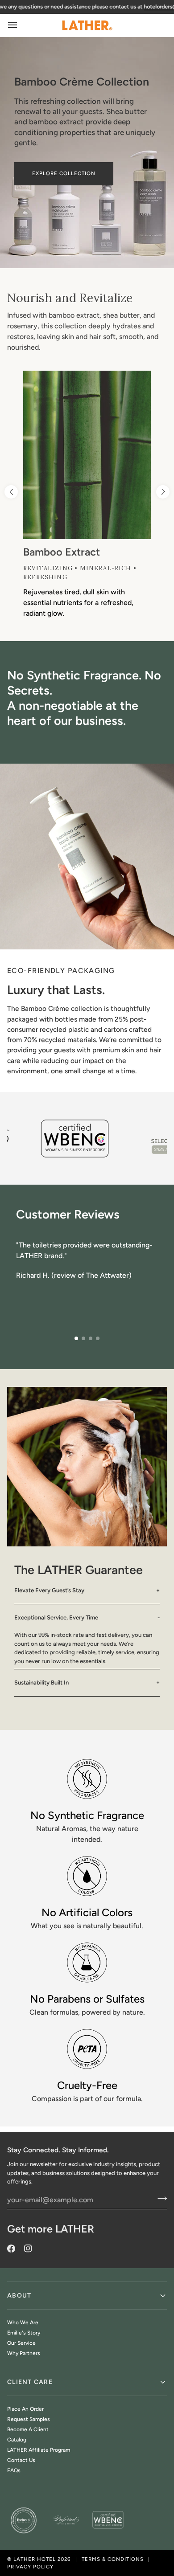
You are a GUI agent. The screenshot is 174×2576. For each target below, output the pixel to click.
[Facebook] (11, 2249)
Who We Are (23, 2322)
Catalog (17, 2440)
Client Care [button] (30, 2382)
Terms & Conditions (113, 2559)
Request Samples (29, 2419)
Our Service (21, 2343)
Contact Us (21, 2460)
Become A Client (28, 2429)
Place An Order (25, 2409)
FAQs (14, 2470)
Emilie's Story (24, 2333)
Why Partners (24, 2353)
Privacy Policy (30, 2567)
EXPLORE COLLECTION (64, 173)
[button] (163, 492)
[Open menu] (21, 25)
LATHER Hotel (35, 2559)
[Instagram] (28, 2249)
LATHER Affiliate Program (39, 2450)
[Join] (159, 2199)
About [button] (19, 2296)
